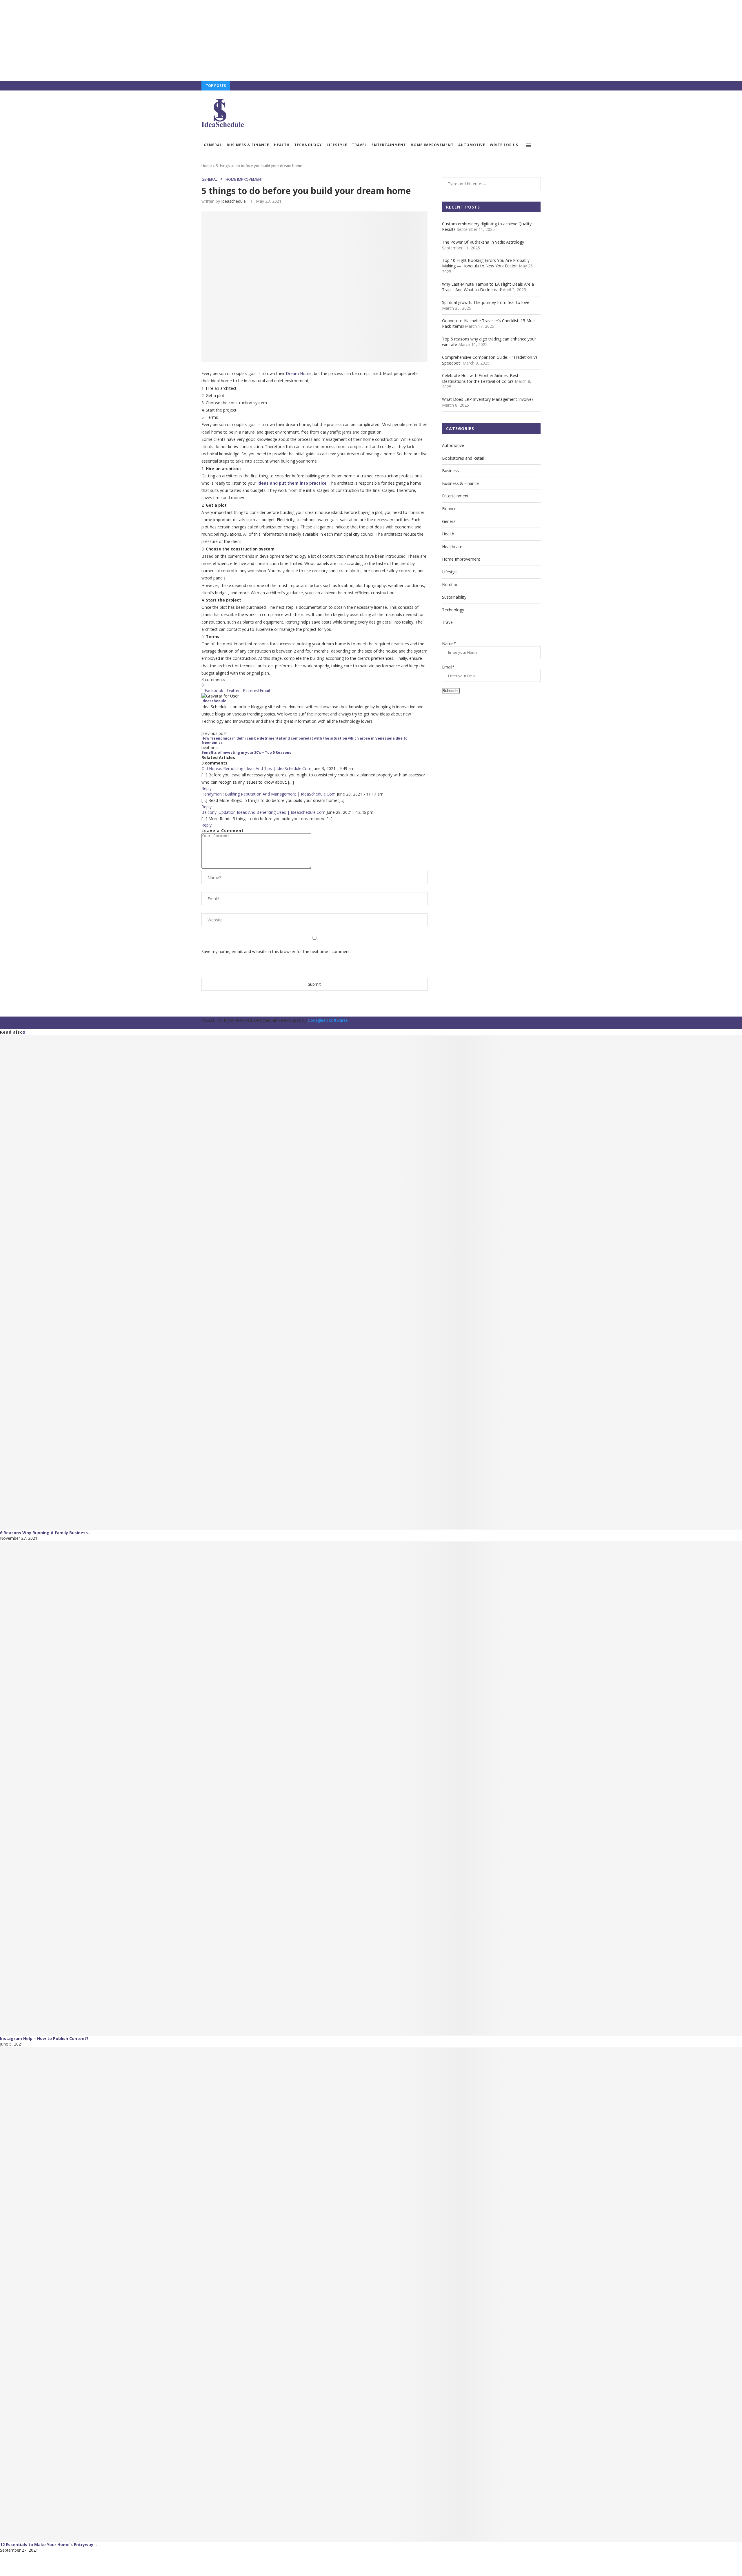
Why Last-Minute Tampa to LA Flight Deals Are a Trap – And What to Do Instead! (488, 287)
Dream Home (299, 373)
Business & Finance (248, 145)
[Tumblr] (539, 86)
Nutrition (450, 585)
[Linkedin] (532, 86)
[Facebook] (512, 86)
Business (450, 471)
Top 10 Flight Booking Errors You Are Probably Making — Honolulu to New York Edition (486, 263)
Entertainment (389, 145)
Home (207, 166)
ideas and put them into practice (292, 483)
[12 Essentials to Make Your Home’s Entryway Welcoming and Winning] (371, 2294)
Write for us (504, 145)
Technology (308, 145)
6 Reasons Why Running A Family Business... (46, 1533)
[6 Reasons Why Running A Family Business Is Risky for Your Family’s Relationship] (371, 1282)
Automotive (472, 145)
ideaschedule (233, 201)
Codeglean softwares (328, 1020)
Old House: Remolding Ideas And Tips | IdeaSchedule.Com (256, 768)
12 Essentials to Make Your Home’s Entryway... (48, 2545)
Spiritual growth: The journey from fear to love (486, 302)
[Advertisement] (174, 41)
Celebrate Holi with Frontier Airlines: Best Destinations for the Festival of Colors (480, 378)
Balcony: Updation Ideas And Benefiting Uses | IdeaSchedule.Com (263, 812)
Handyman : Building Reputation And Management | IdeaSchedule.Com (269, 794)
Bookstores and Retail (463, 458)
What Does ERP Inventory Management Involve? (488, 399)
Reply (207, 788)
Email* (448, 667)
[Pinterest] (526, 86)
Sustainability (454, 597)
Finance (449, 509)
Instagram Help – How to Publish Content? (44, 2038)
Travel (359, 145)
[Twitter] (519, 86)
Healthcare (452, 547)
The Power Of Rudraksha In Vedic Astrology (483, 242)
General (213, 145)
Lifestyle (337, 145)
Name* (449, 643)
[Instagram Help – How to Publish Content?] (371, 1788)
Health (282, 145)
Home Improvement (432, 145)
